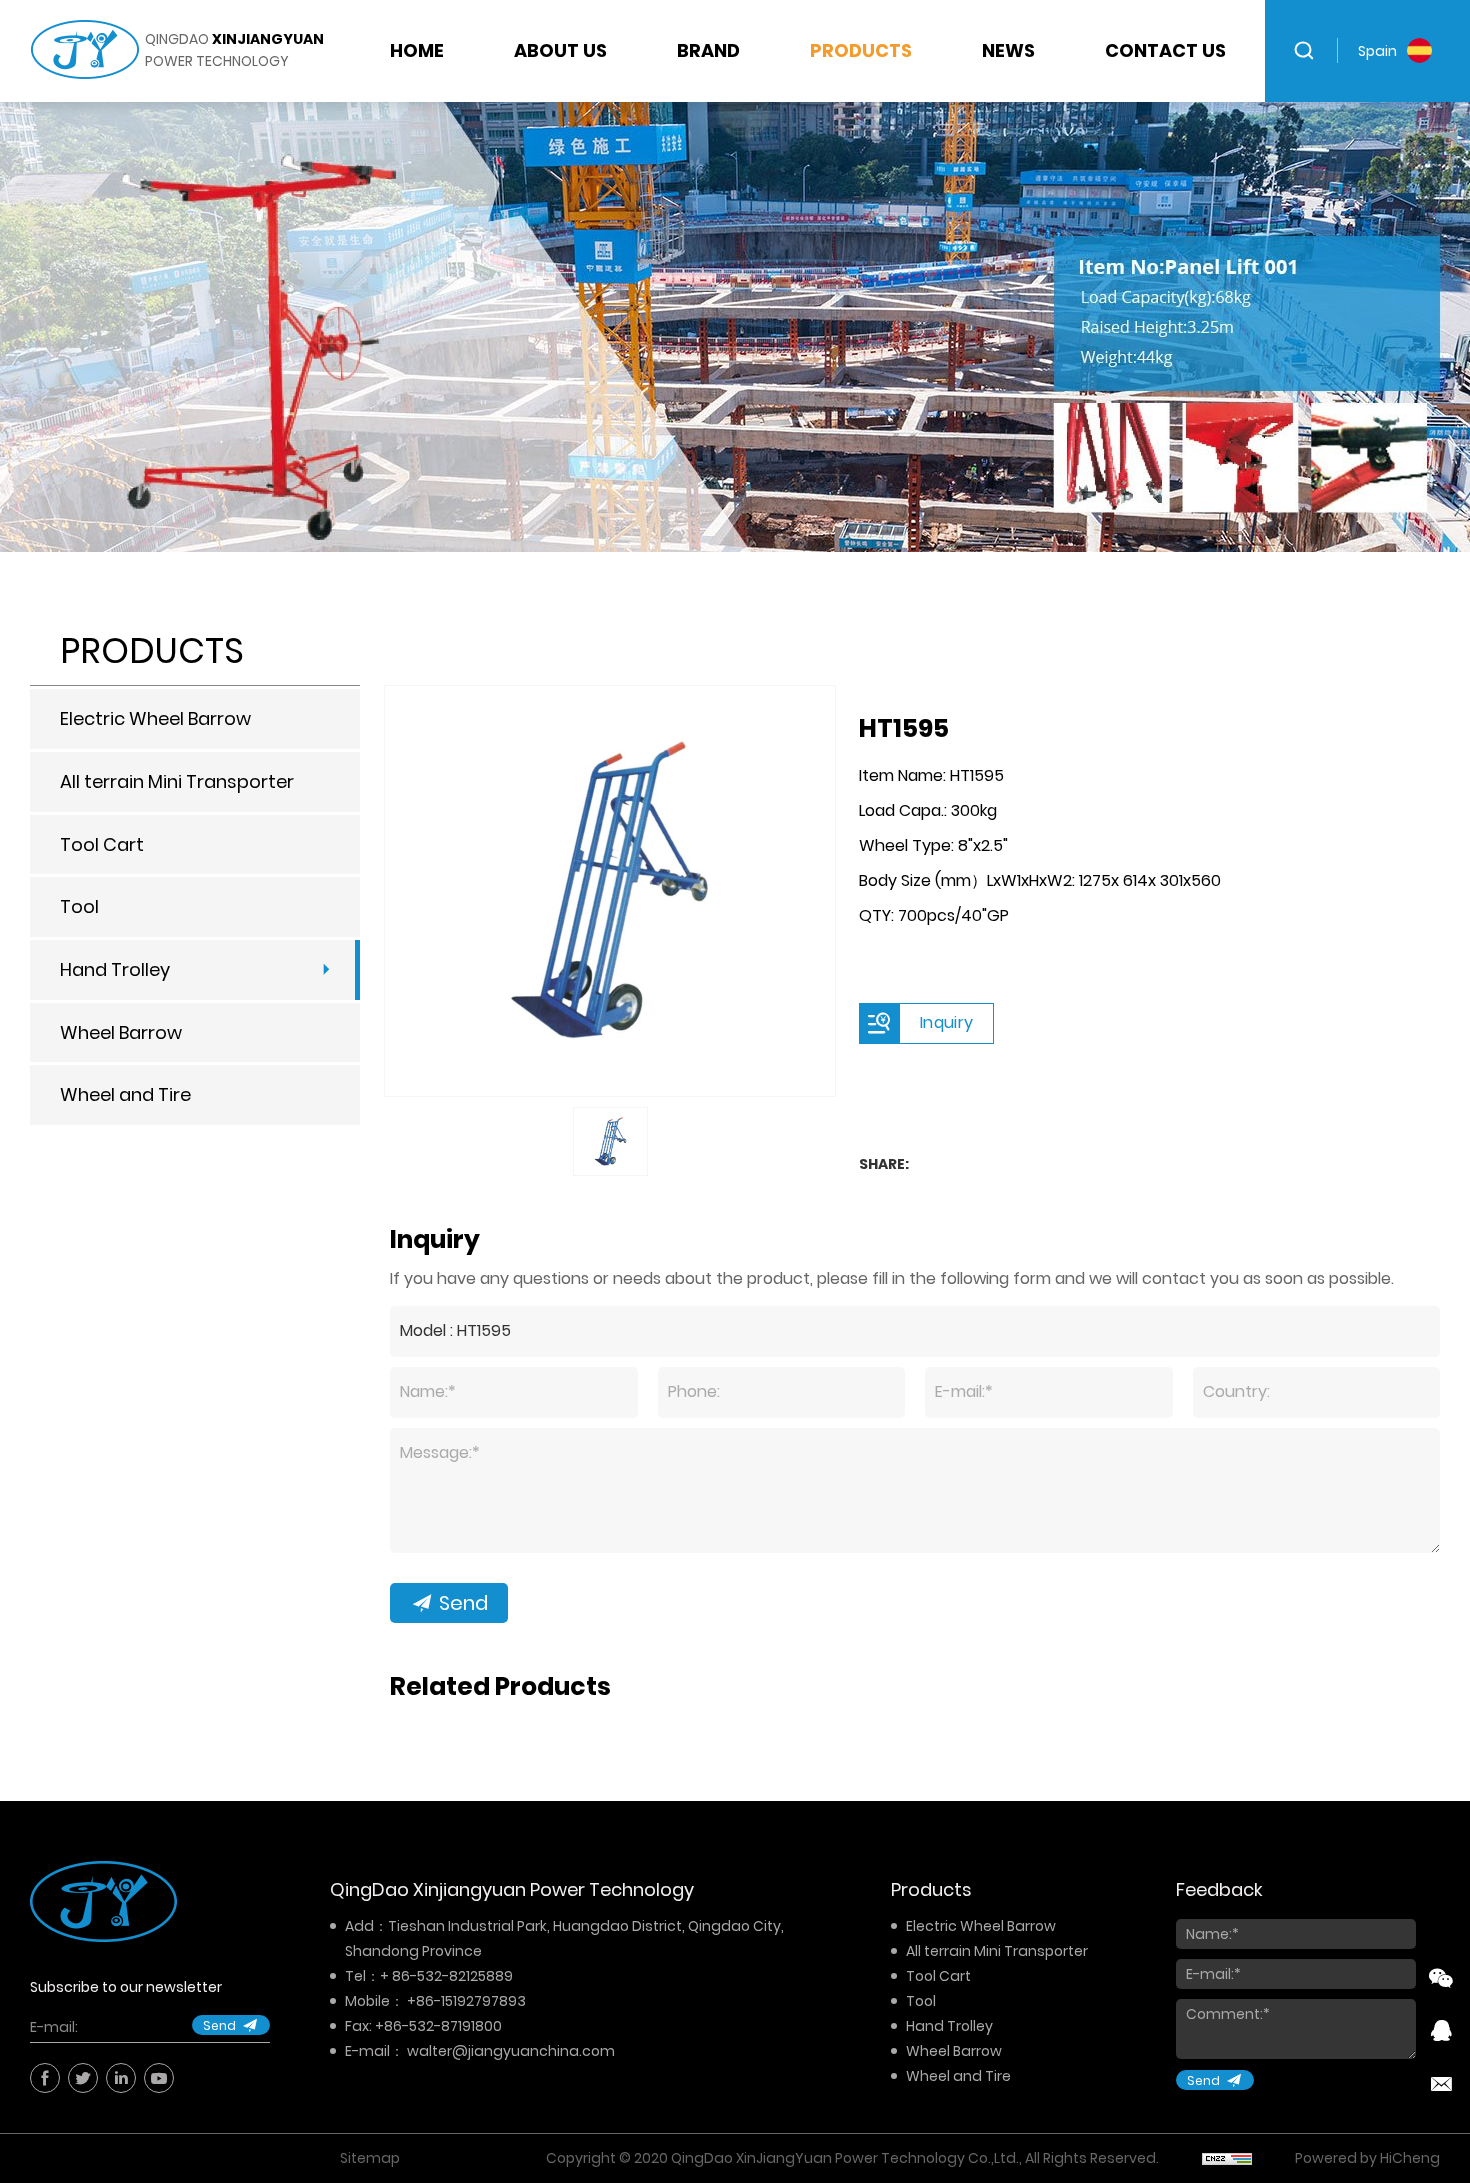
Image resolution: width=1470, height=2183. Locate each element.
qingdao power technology (234, 50)
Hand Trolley (115, 969)
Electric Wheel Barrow (155, 718)
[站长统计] (1227, 2158)
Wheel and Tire (125, 1094)
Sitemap (370, 2158)
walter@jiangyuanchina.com (511, 2051)
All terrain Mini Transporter (177, 781)
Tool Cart (102, 844)
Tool (79, 906)
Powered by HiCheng (1367, 2158)
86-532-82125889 (452, 1976)
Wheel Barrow (121, 1032)
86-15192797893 (471, 2001)
